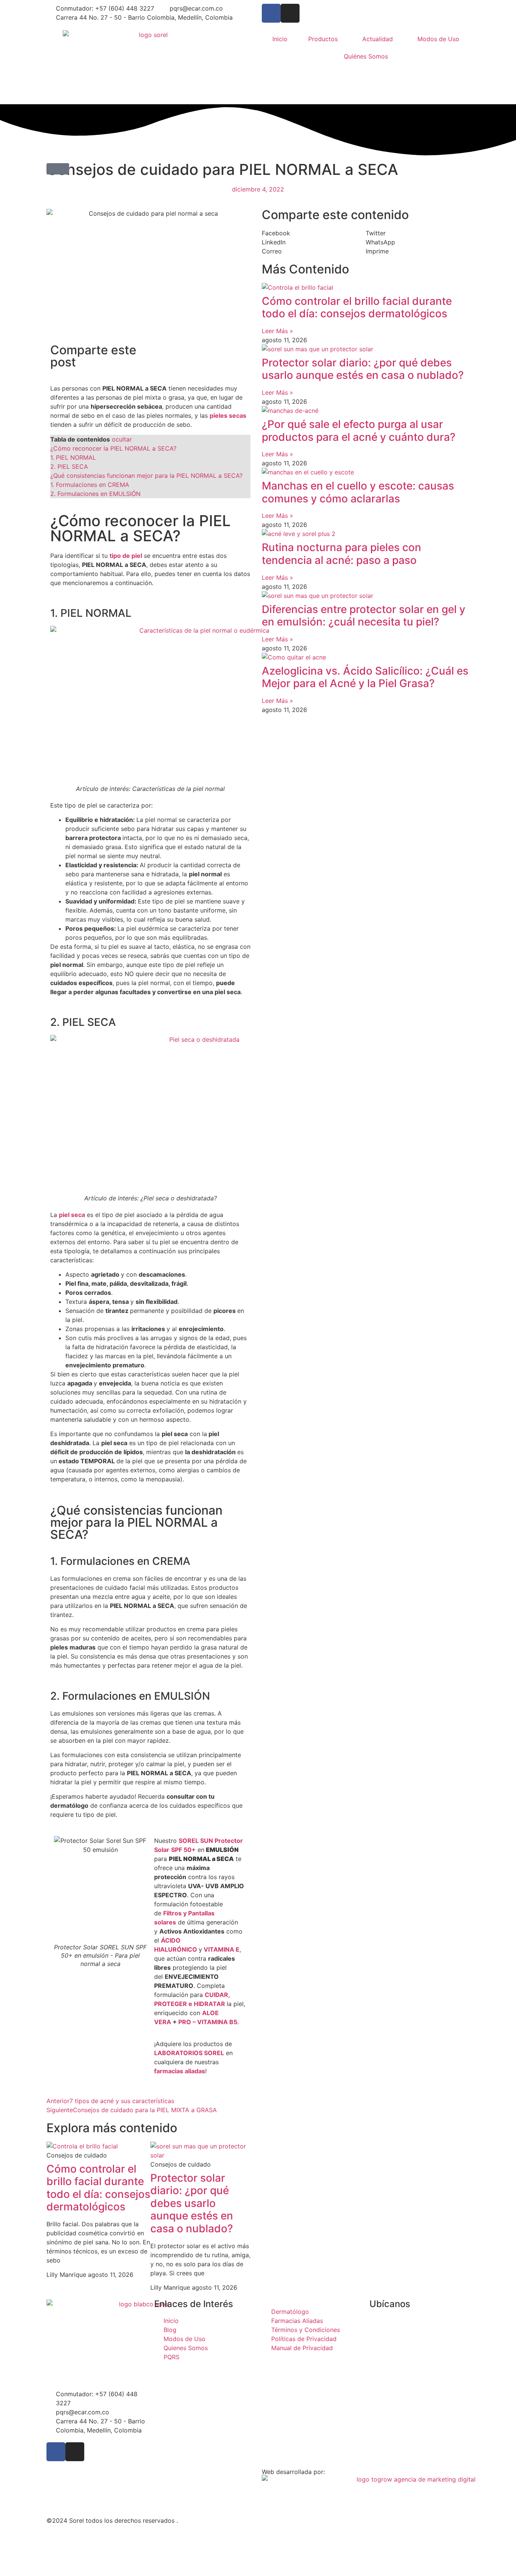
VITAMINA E (222, 1949)
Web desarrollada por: (293, 2472)
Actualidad (378, 39)
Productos (323, 39)
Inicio (280, 39)
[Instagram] (290, 13)
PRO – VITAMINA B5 (208, 2022)
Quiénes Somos (366, 56)
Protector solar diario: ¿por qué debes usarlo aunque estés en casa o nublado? (192, 2203)
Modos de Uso (438, 39)
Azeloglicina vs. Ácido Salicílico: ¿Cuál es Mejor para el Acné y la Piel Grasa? (365, 677)
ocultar (122, 439)
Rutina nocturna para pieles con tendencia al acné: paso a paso (341, 554)
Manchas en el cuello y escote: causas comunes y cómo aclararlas (358, 492)
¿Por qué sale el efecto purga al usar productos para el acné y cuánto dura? (359, 431)
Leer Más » (277, 331)
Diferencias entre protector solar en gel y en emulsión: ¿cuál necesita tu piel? (364, 616)
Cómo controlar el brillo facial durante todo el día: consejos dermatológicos (98, 2188)
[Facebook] (271, 13)
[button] (58, 169)
